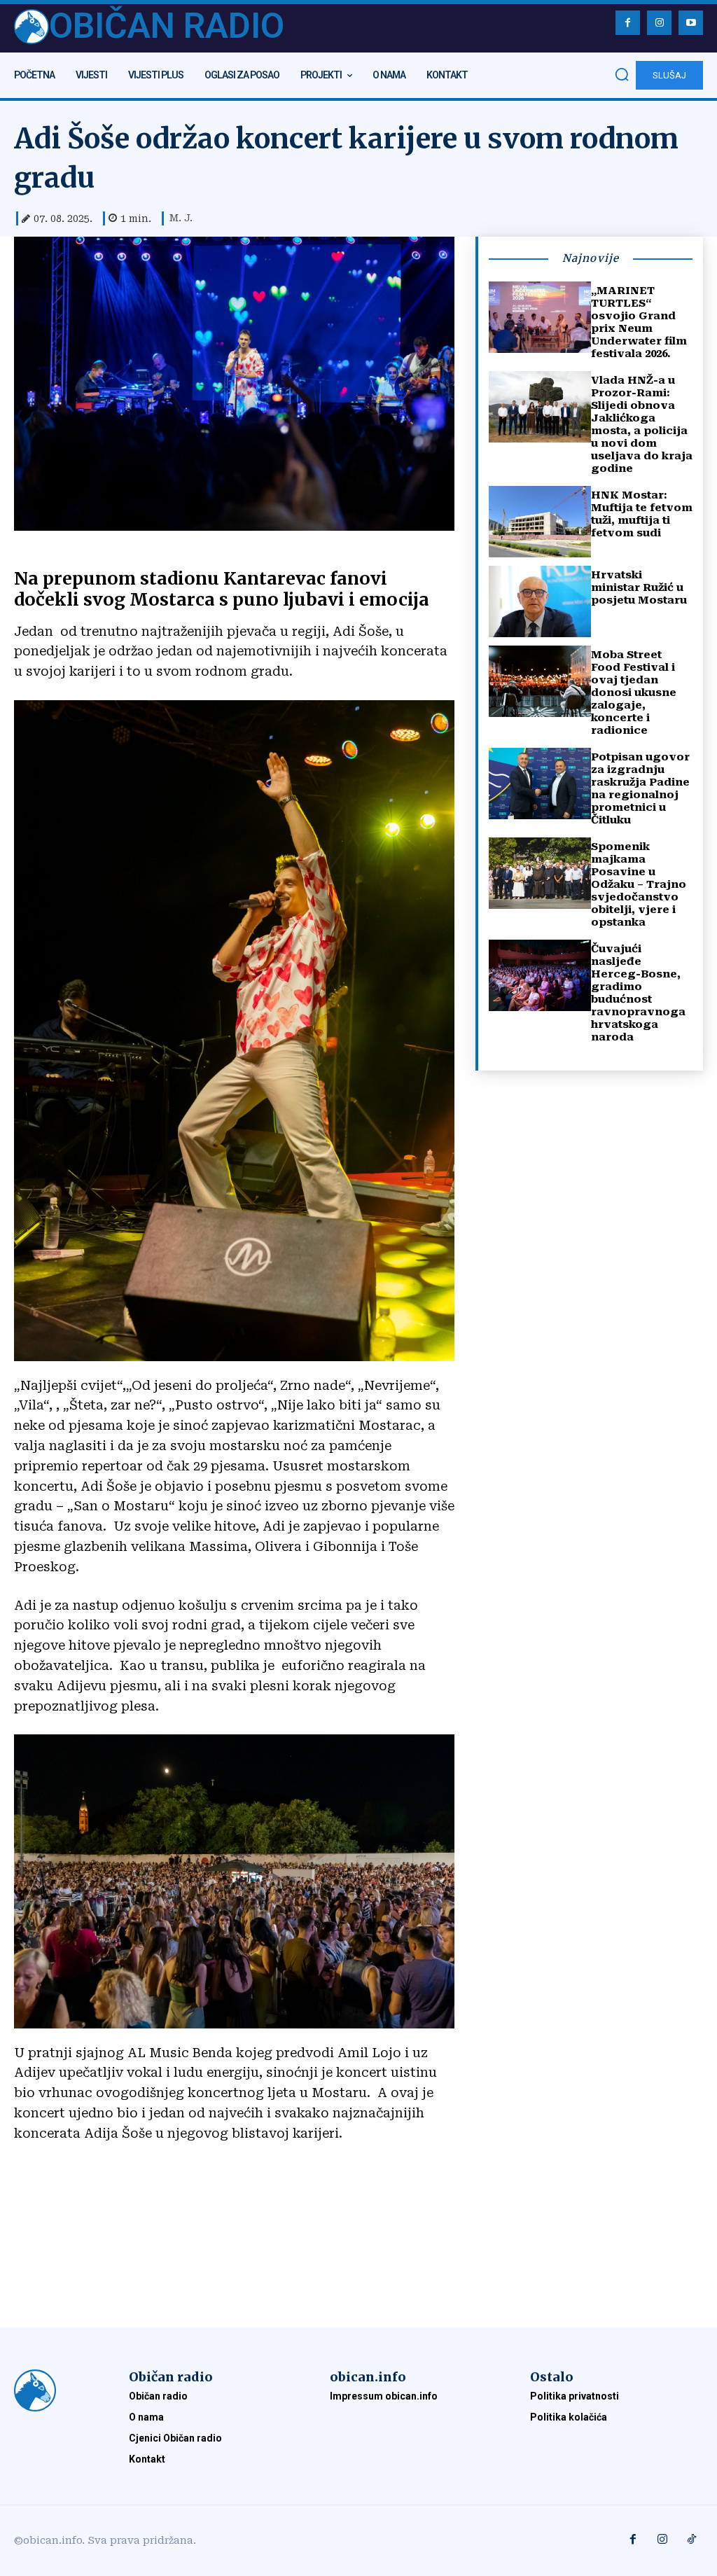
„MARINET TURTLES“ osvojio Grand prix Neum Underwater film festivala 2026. (639, 322)
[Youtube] (691, 23)
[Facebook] (628, 23)
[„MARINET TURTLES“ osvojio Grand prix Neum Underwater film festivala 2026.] (540, 317)
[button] (622, 74)
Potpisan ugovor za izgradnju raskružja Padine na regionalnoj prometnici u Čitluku (640, 788)
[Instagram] (659, 23)
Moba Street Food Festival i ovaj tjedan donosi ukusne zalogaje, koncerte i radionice (634, 692)
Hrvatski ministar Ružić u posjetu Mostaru (639, 587)
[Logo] (57, 2390)
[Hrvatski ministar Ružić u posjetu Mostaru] (540, 601)
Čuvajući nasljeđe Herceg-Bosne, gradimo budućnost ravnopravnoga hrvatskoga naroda (638, 993)
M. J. (181, 218)
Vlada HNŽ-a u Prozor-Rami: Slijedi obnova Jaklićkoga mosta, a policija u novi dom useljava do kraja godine (642, 424)
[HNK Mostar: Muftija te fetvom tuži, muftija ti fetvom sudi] (540, 522)
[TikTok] (692, 2540)
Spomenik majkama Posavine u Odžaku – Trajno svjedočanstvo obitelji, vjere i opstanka (639, 884)
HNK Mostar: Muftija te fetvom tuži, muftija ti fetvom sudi (642, 514)
